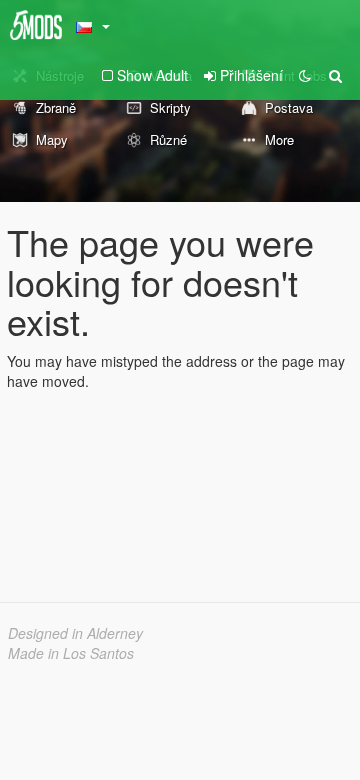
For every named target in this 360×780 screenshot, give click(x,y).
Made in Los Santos (71, 653)
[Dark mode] (305, 75)
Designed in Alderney (75, 633)
